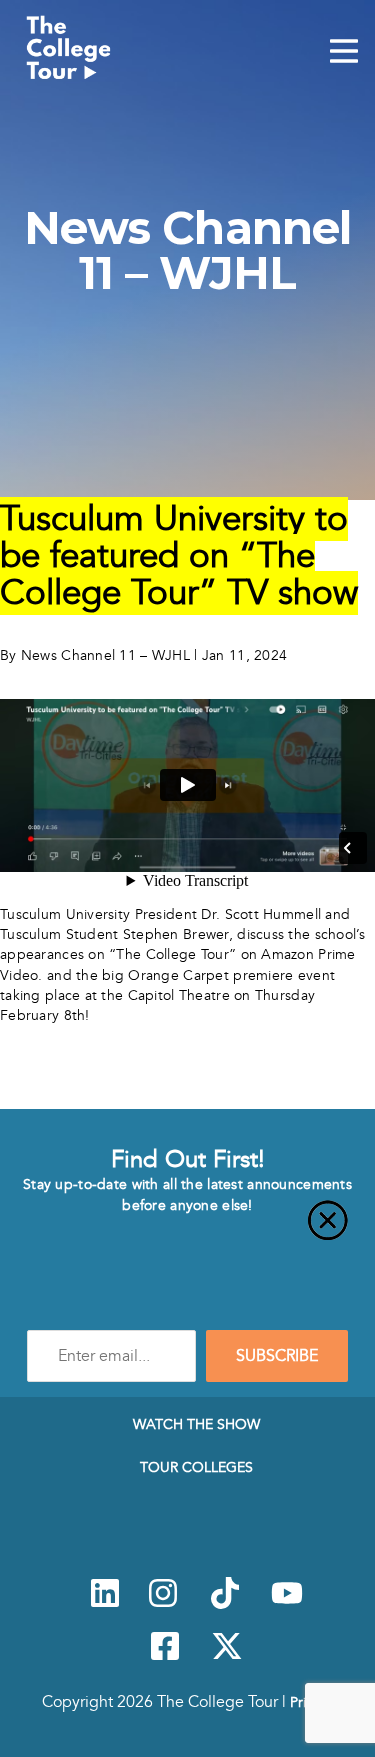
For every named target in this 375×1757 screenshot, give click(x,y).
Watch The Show (196, 1424)
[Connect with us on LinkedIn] (105, 1604)
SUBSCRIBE (277, 1356)
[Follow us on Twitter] (227, 1657)
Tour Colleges (196, 1467)
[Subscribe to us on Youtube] (287, 1604)
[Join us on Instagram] (163, 1604)
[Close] (187, 1232)
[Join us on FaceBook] (165, 1657)
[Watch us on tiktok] (225, 1604)
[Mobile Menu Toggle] (344, 53)
